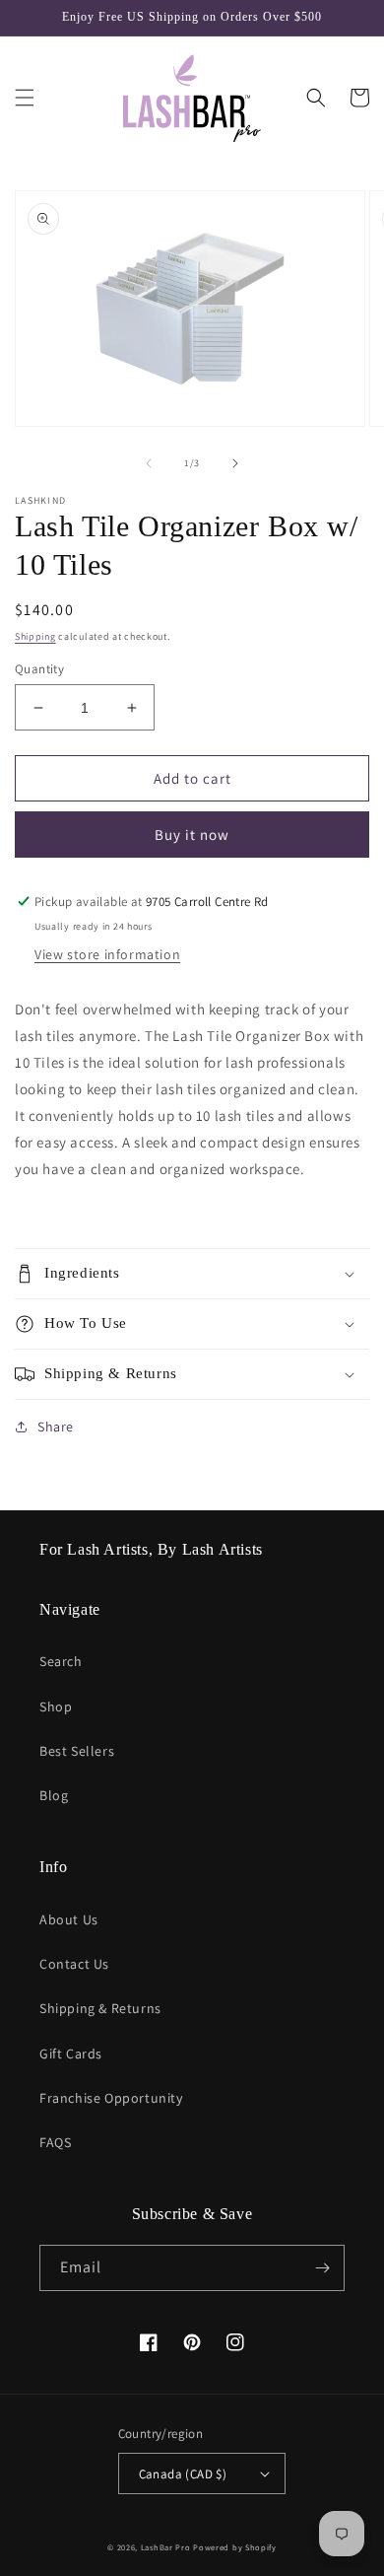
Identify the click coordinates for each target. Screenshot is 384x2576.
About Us (69, 1919)
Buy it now (192, 835)
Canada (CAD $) (183, 2474)
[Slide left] (149, 463)
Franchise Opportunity (111, 2098)
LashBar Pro (166, 2547)
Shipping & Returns (100, 2008)
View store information (107, 954)
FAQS (55, 2142)
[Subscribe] (322, 2268)
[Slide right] (235, 463)
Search (61, 1661)
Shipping (35, 636)
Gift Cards (71, 2054)
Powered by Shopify (235, 2547)
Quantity (39, 669)
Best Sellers (77, 1751)
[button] (25, 98)
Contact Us (74, 1964)
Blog (54, 1795)
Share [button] (56, 1427)
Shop (56, 1706)
